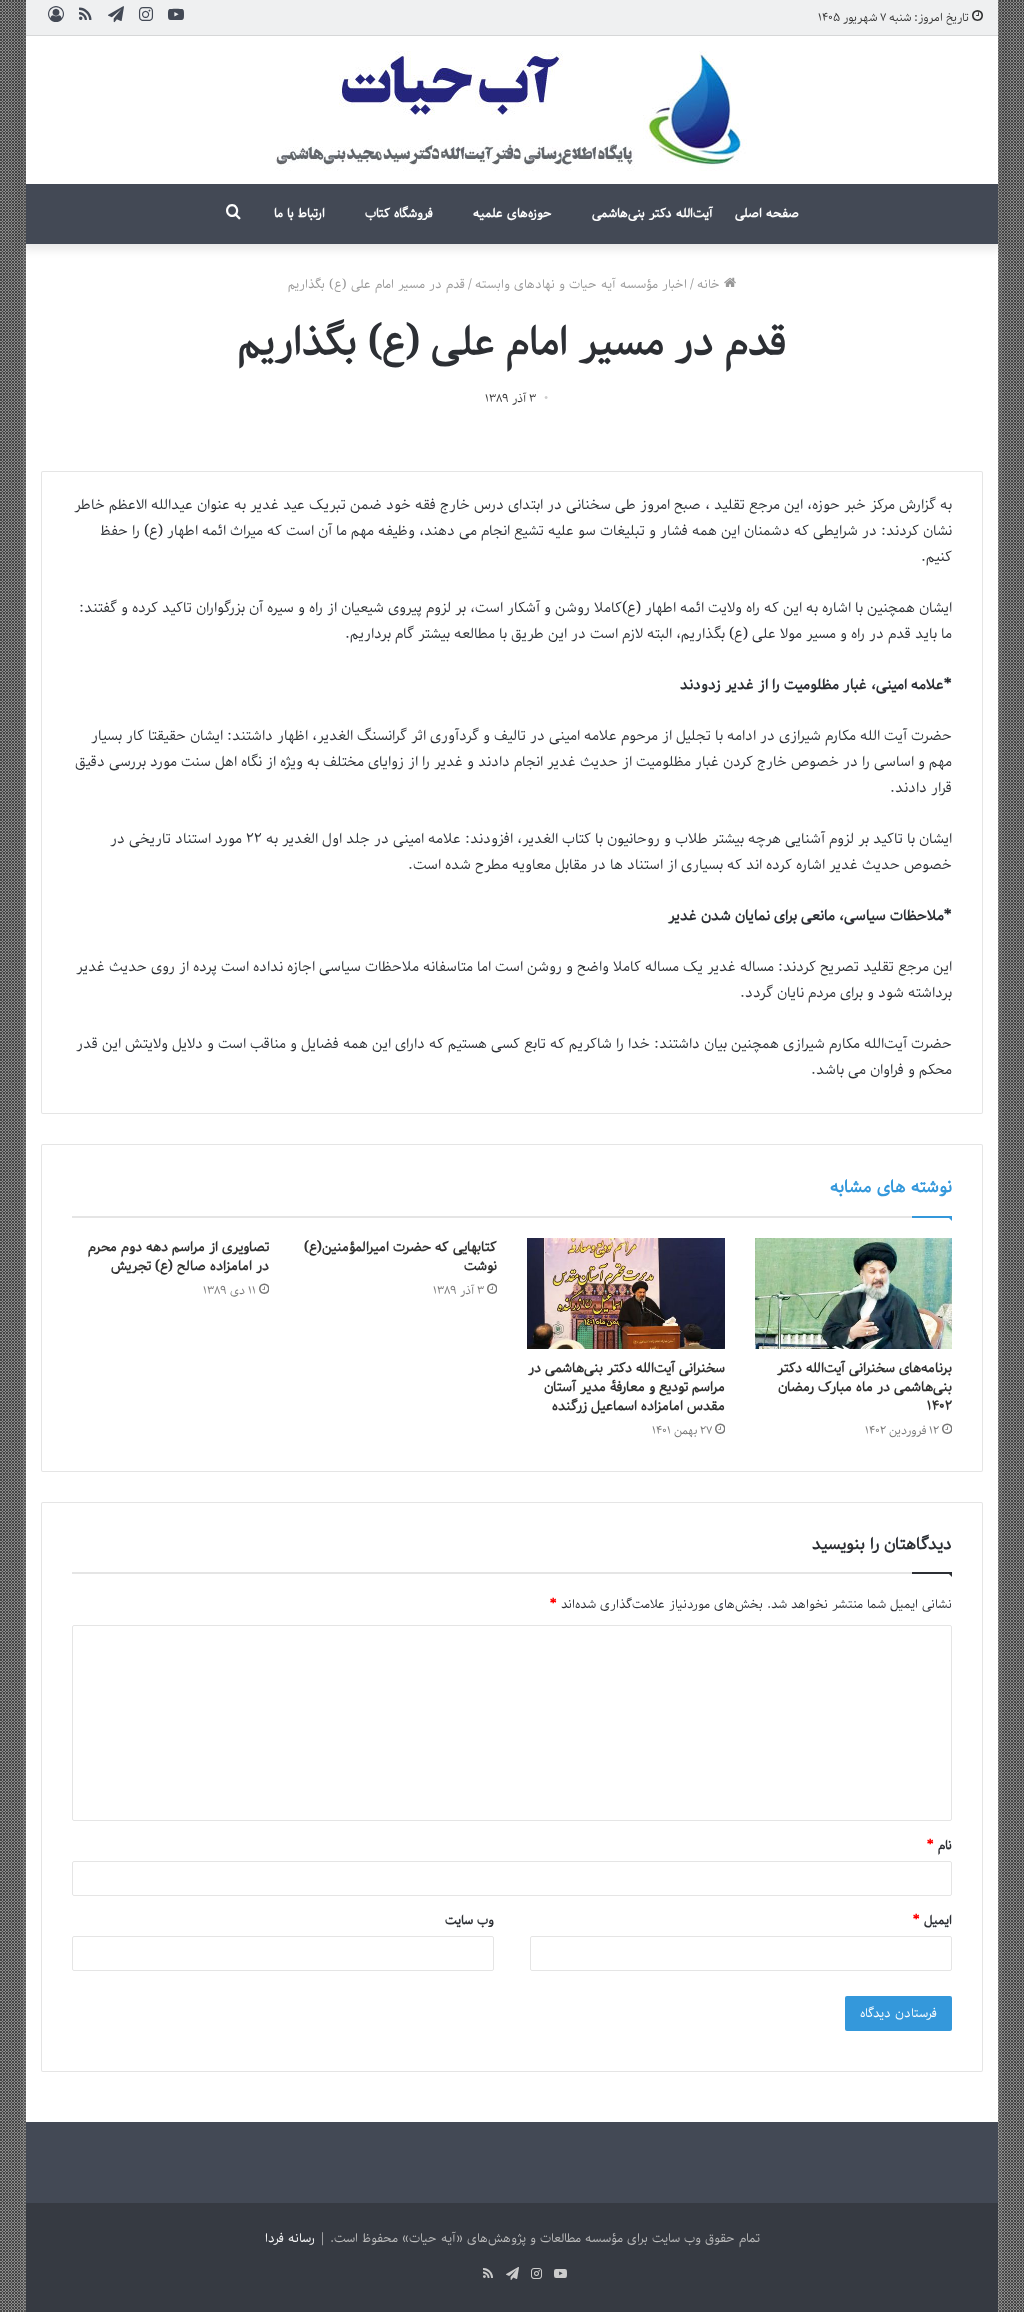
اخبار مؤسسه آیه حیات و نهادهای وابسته (581, 284)
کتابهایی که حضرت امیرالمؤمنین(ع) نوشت (400, 1257)
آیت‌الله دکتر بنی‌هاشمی (652, 213)
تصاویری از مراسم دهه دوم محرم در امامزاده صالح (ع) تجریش (178, 1257)
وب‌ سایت (469, 1920)
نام (939, 1845)
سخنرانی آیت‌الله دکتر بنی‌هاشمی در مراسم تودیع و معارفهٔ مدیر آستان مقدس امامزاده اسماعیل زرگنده (626, 1387)
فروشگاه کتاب (399, 213)
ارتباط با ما (299, 213)
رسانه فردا (290, 2238)
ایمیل (932, 1920)
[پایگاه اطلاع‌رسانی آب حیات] (512, 110)
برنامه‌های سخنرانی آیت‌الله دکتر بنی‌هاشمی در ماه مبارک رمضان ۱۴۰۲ (864, 1387)
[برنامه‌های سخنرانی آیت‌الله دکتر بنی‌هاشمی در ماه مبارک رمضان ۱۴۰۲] (854, 1294)
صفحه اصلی (767, 213)
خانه (710, 284)
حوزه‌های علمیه (512, 213)
